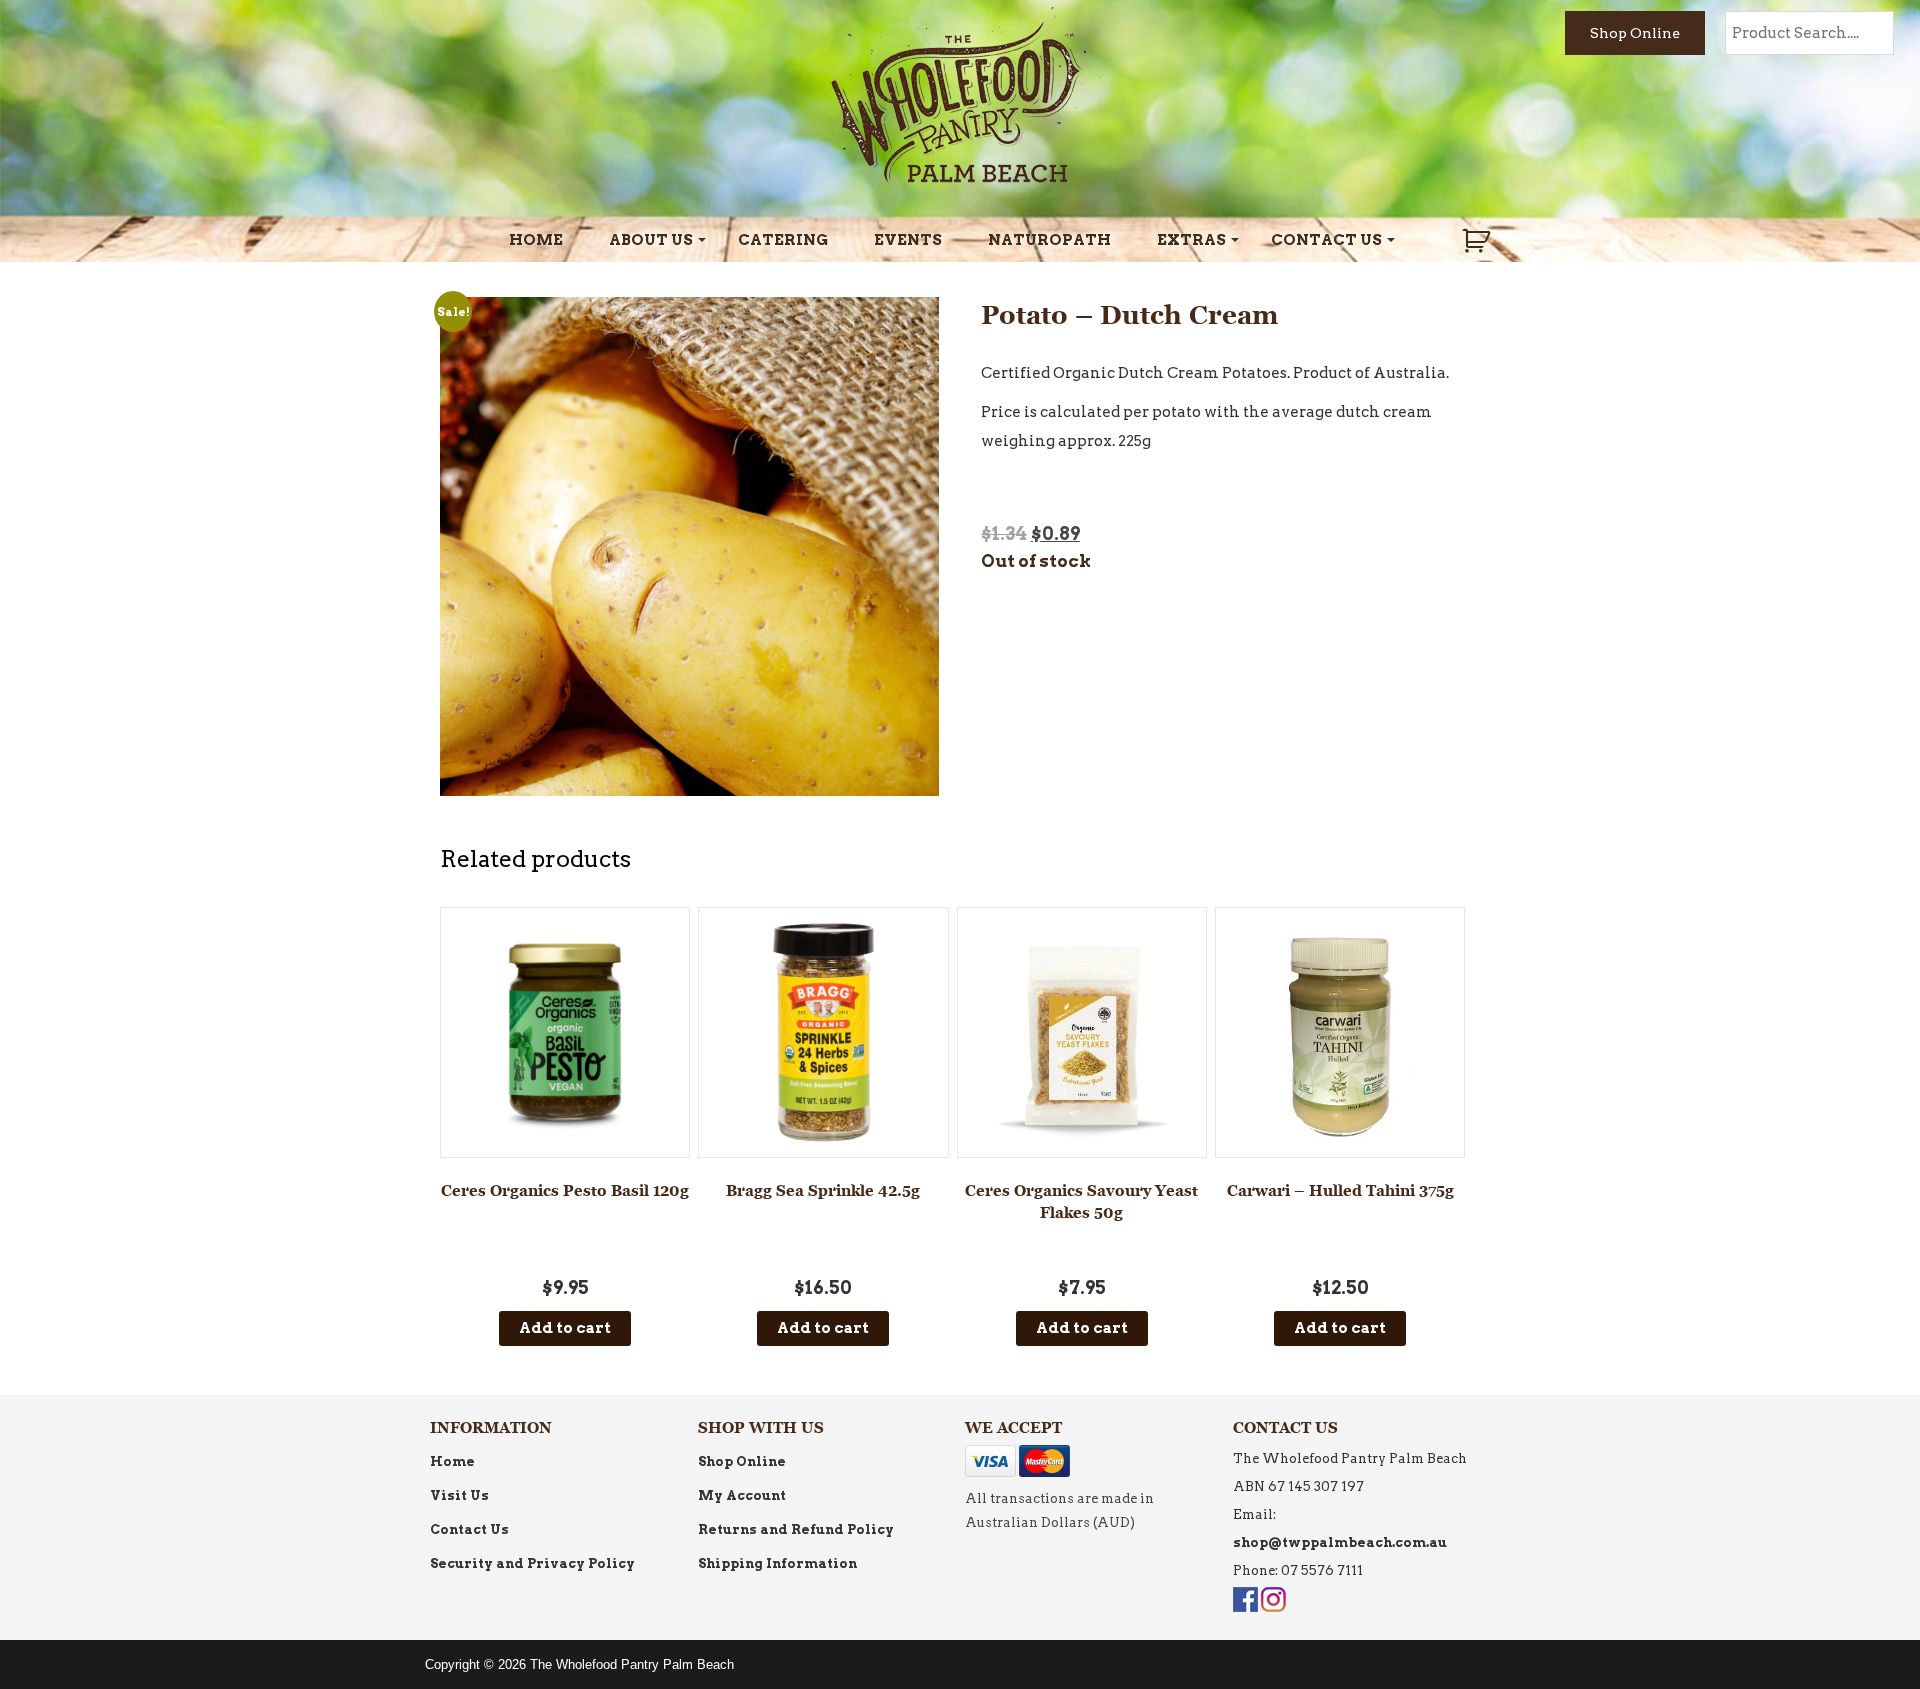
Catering (783, 240)
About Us (651, 240)
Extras (1191, 240)
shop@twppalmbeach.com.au (1340, 1542)
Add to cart (565, 1328)
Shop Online (1635, 33)
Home (536, 240)
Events (908, 240)
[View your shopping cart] (1478, 241)
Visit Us (459, 1495)
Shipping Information (777, 1563)
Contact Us (1326, 240)
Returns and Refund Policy (796, 1529)
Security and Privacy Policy (532, 1563)
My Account (742, 1495)
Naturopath (1049, 240)
